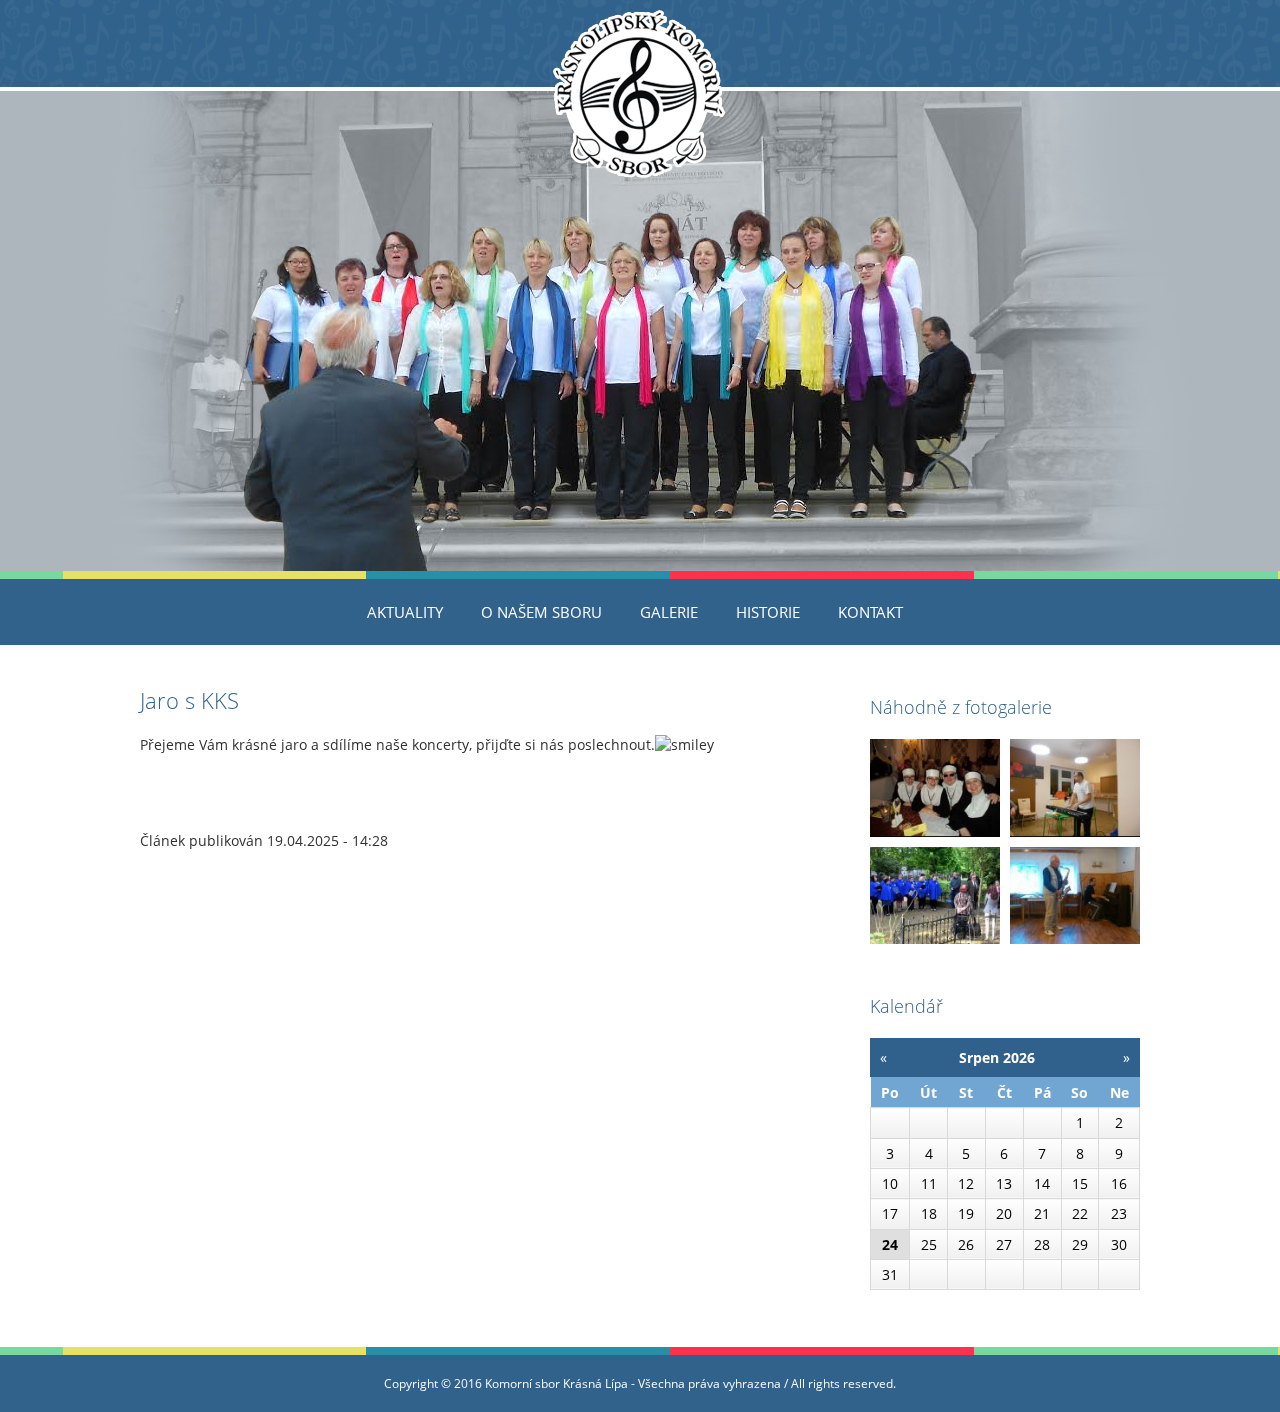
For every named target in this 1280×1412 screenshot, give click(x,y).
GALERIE (669, 612)
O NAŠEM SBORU (541, 612)
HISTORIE (768, 612)
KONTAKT (870, 612)
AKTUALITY (405, 612)
